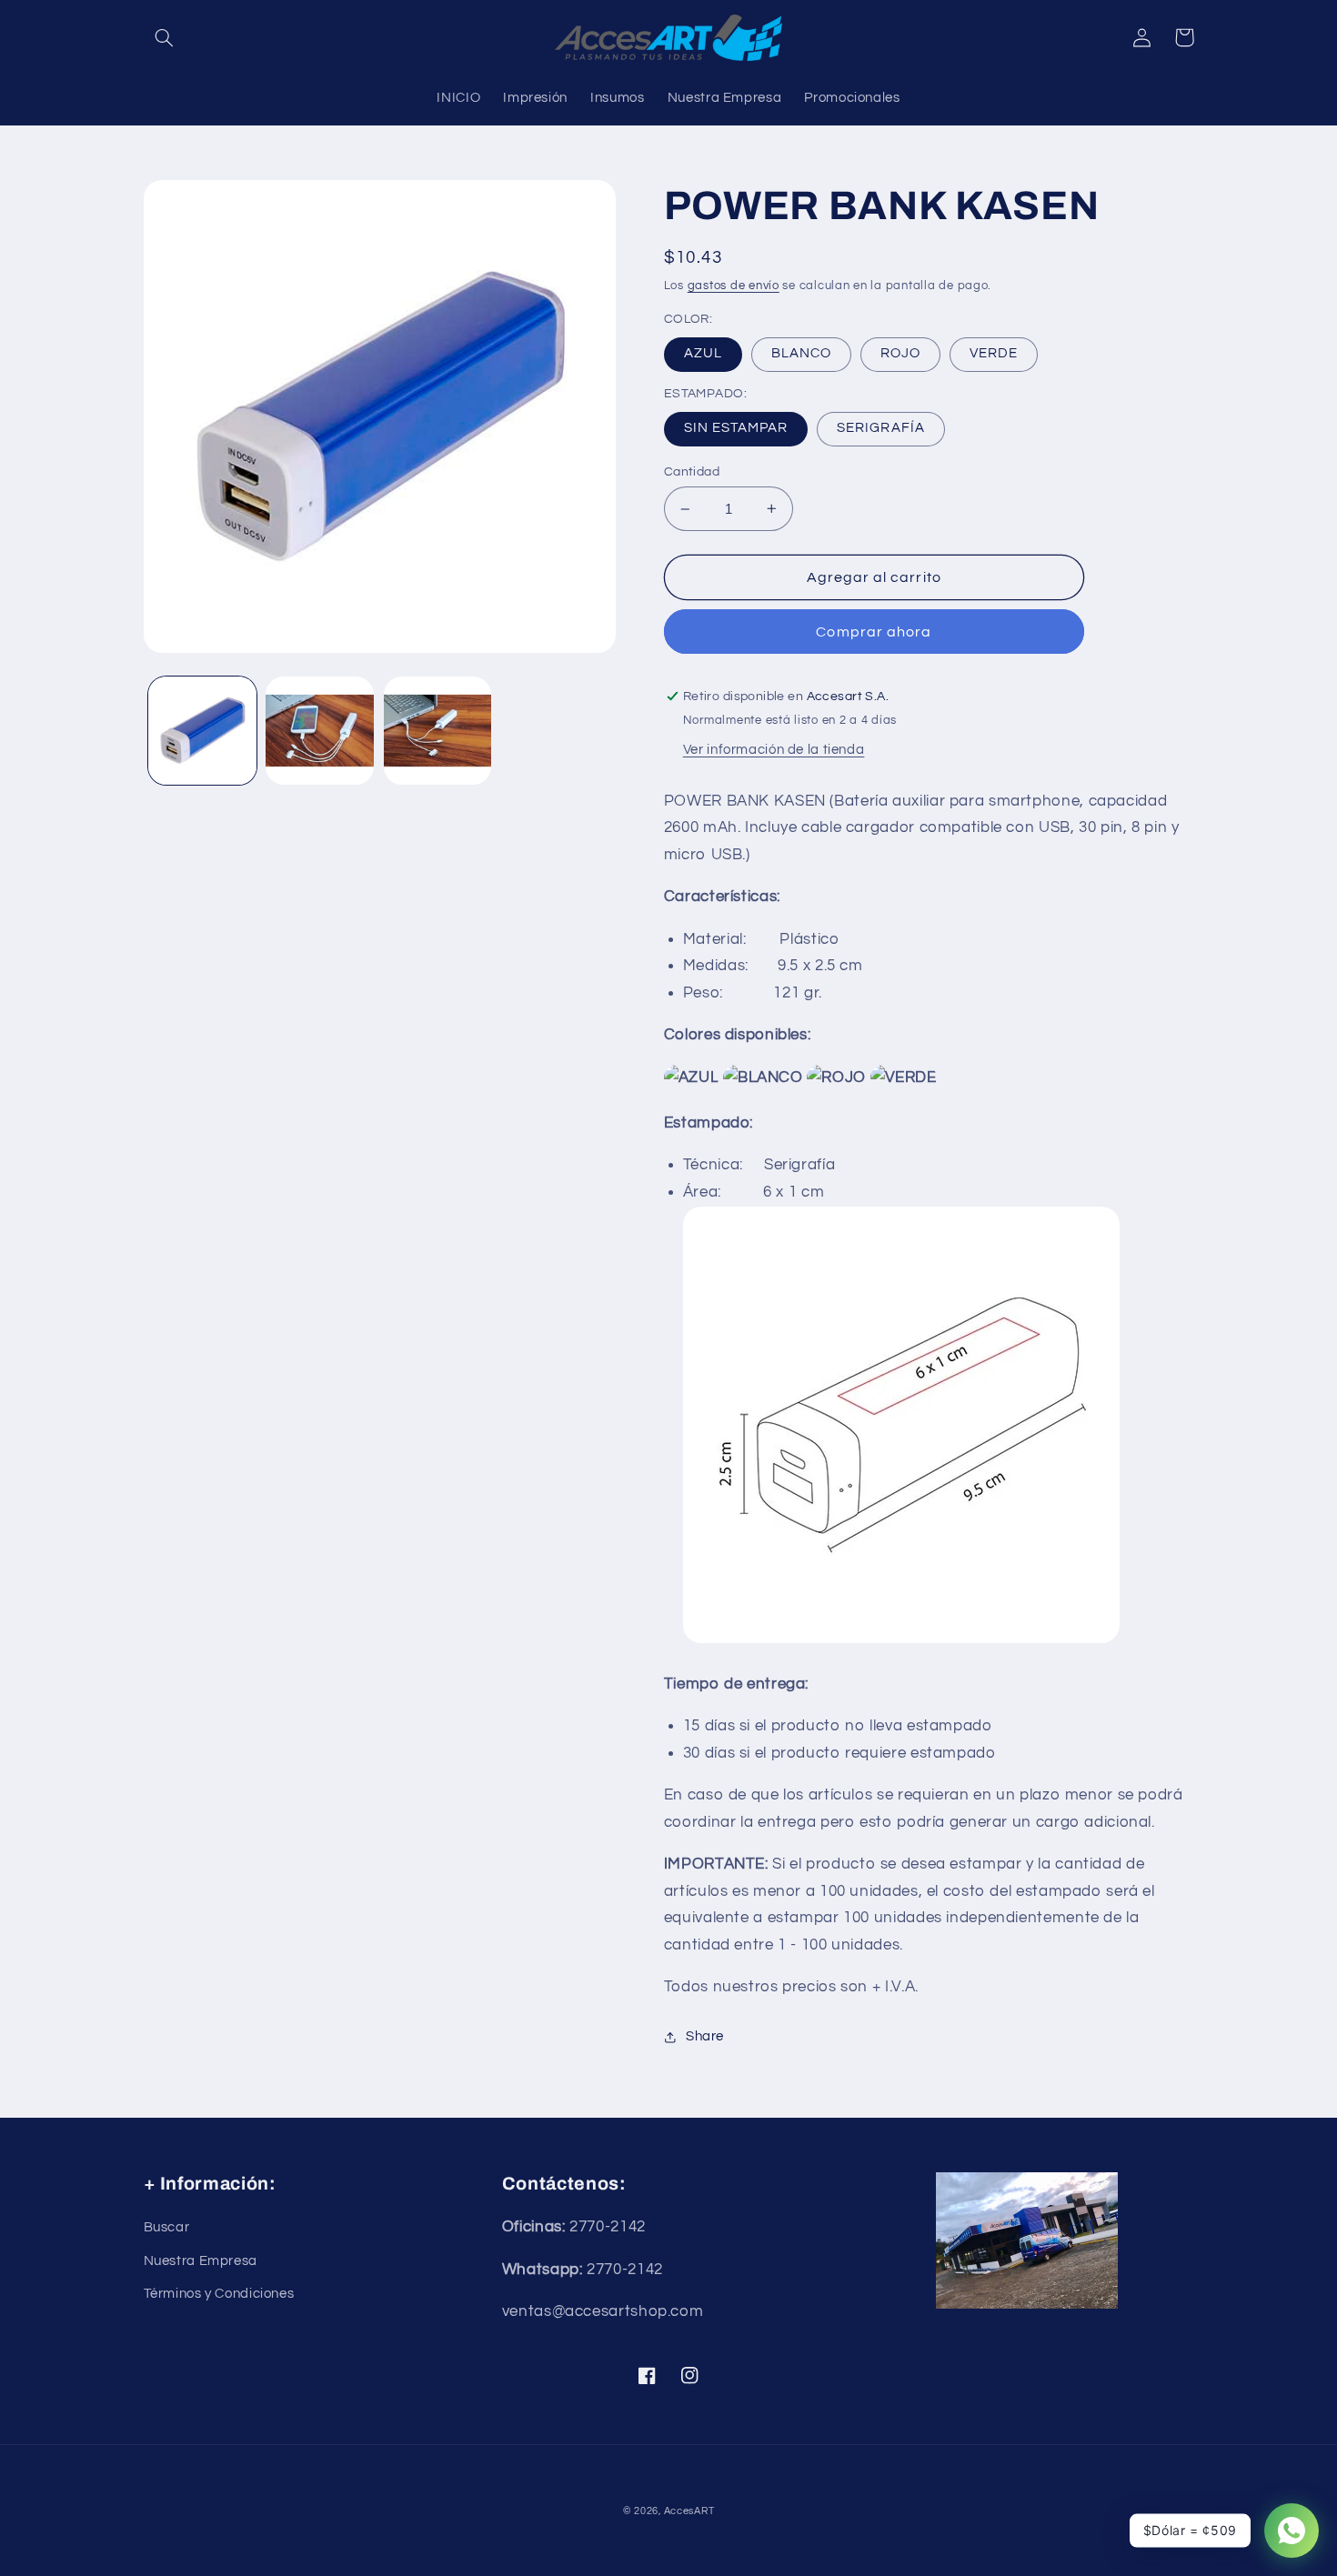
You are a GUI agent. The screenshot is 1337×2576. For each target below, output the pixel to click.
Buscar (167, 2227)
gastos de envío (734, 286)
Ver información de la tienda (774, 750)
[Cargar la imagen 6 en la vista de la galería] (438, 731)
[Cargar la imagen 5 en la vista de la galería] (320, 731)
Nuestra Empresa (201, 2261)
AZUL (703, 353)
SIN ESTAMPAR (736, 428)
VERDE (994, 353)
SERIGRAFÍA (881, 428)
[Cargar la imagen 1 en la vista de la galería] (202, 731)
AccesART (689, 2511)
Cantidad (692, 472)
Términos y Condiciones (219, 2294)
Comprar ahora (874, 632)
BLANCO (801, 353)
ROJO (900, 353)
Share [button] (705, 2036)
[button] (165, 37)
